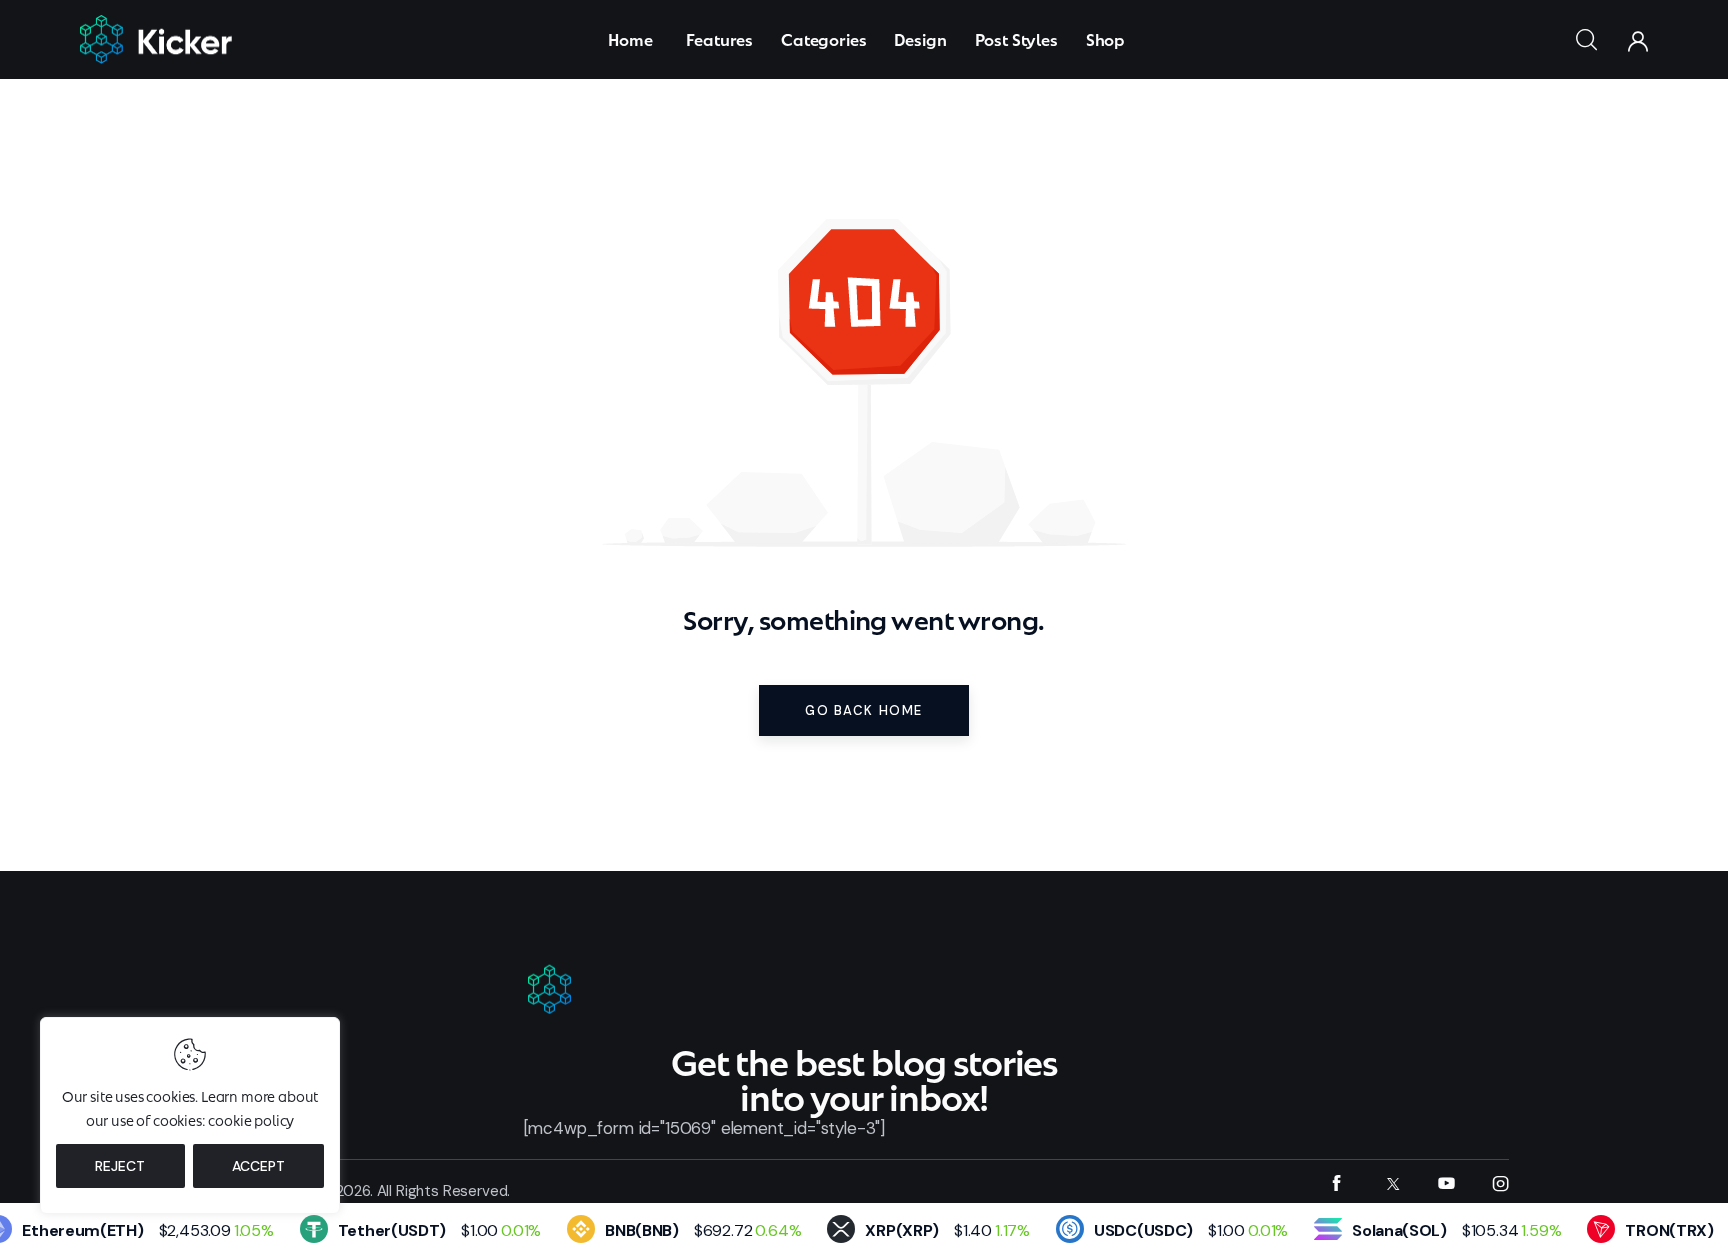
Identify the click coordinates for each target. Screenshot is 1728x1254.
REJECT (120, 1166)
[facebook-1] (1336, 1183)
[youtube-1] (1446, 1183)
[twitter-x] (1391, 1183)
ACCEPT (258, 1166)
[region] (190, 1115)
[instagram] (1500, 1183)
